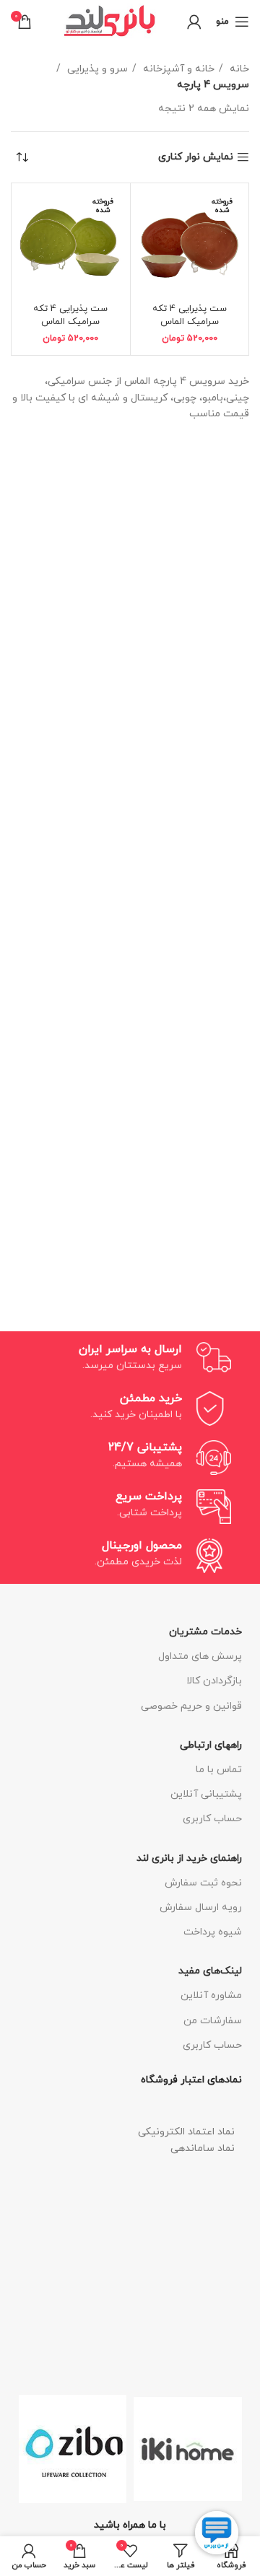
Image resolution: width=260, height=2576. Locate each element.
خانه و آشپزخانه (177, 69)
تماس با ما (219, 1770)
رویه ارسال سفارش (201, 1907)
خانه (238, 69)
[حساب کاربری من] (194, 22)
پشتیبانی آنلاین (206, 1794)
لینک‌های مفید (210, 1971)
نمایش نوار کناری (196, 158)
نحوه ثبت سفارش (203, 1883)
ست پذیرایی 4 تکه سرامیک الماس (190, 315)
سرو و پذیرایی (96, 69)
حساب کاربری (212, 1819)
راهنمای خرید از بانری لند (189, 1858)
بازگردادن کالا (214, 1681)
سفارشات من (213, 2021)
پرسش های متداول (200, 1656)
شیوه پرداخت (213, 1932)
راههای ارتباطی (211, 1745)
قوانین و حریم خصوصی (191, 1706)
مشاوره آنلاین (211, 1995)
